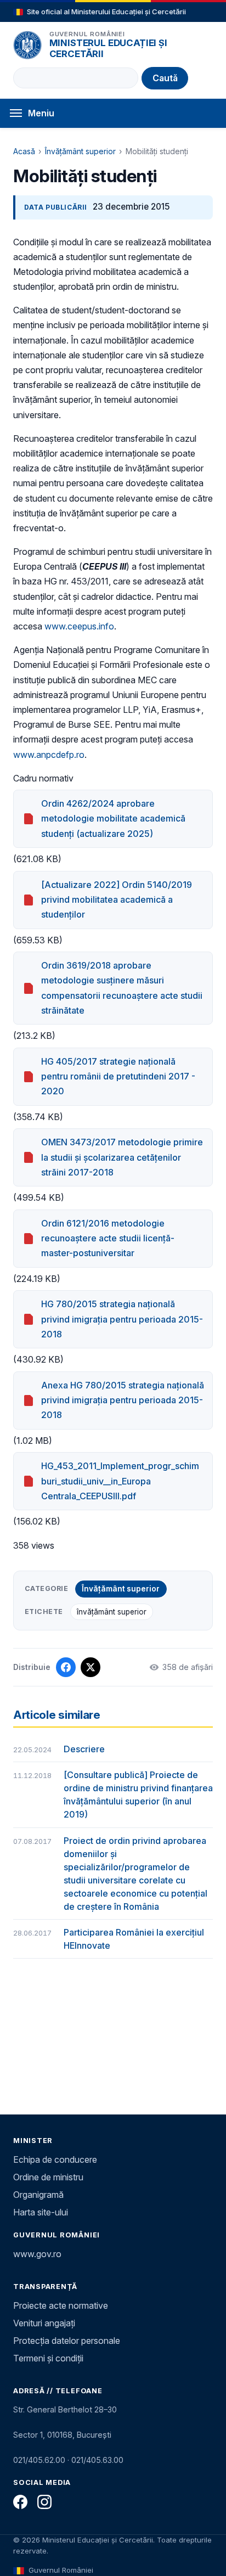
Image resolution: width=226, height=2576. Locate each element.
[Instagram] (44, 2502)
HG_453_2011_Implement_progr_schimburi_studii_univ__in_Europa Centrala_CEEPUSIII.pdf (120, 1481)
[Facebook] (20, 2502)
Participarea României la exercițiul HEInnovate (134, 1939)
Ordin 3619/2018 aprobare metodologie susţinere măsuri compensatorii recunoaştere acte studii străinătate (122, 988)
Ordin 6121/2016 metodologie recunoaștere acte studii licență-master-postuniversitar (108, 1238)
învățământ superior (112, 1612)
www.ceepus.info (79, 626)
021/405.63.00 (97, 2460)
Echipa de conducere (55, 2159)
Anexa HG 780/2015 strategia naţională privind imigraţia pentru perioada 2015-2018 (123, 1400)
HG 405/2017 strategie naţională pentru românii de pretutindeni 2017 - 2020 (118, 1076)
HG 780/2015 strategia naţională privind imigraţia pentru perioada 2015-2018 (122, 1319)
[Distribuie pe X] (91, 1667)
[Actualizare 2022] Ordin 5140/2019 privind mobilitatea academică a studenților (117, 899)
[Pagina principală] (27, 45)
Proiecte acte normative (61, 2305)
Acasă (24, 151)
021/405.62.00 (39, 2460)
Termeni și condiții (48, 2358)
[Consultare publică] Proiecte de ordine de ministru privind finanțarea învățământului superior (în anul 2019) (138, 1795)
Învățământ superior (80, 151)
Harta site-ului (41, 2212)
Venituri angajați (44, 2323)
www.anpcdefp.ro (49, 755)
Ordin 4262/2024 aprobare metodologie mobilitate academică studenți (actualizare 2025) (113, 818)
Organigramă (38, 2195)
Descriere (84, 1749)
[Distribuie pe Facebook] (66, 1667)
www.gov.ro (37, 2254)
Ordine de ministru (48, 2177)
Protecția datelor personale (67, 2341)
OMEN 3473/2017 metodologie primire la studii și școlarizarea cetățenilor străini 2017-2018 (122, 1157)
